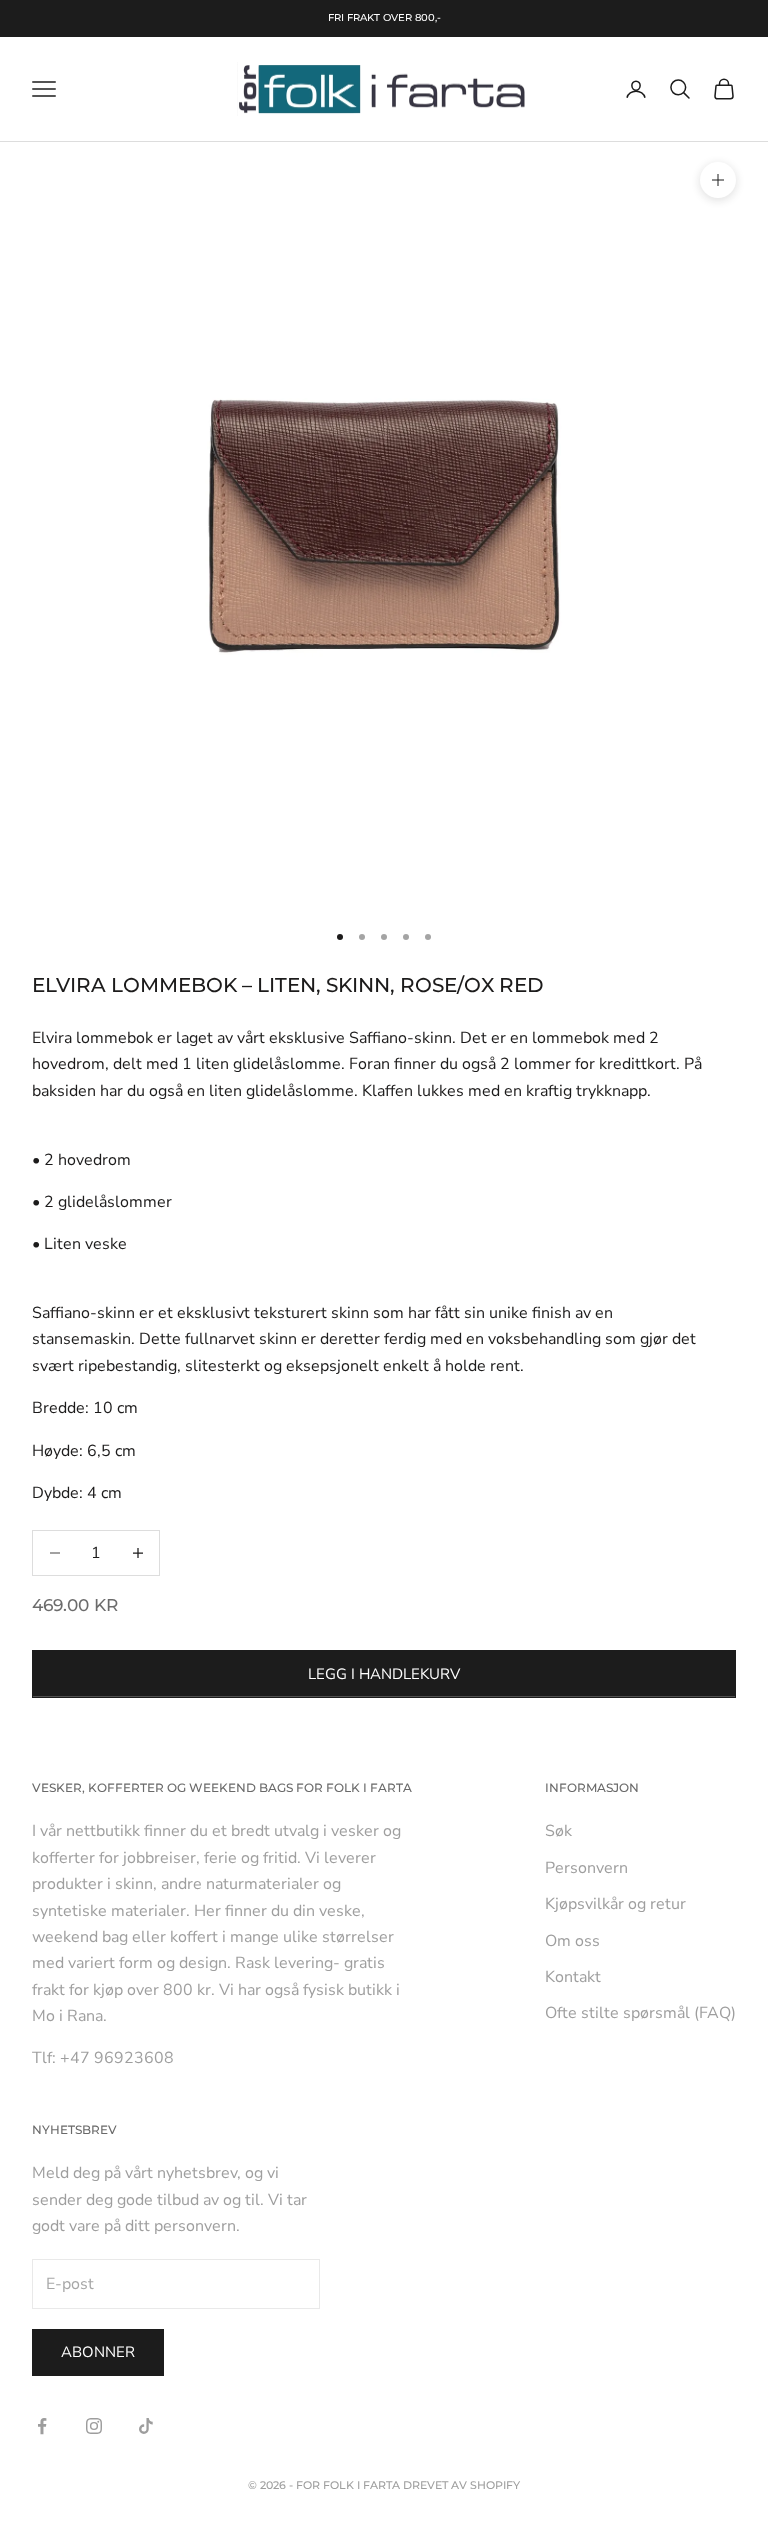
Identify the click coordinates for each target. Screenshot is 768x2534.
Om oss (572, 1941)
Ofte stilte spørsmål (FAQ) (640, 2013)
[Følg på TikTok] (146, 2426)
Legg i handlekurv (384, 1674)
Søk (558, 1831)
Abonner (98, 2352)
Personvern (586, 1868)
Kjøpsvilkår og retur (615, 1904)
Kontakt (573, 1977)
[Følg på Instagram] (94, 2426)
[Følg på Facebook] (42, 2426)
